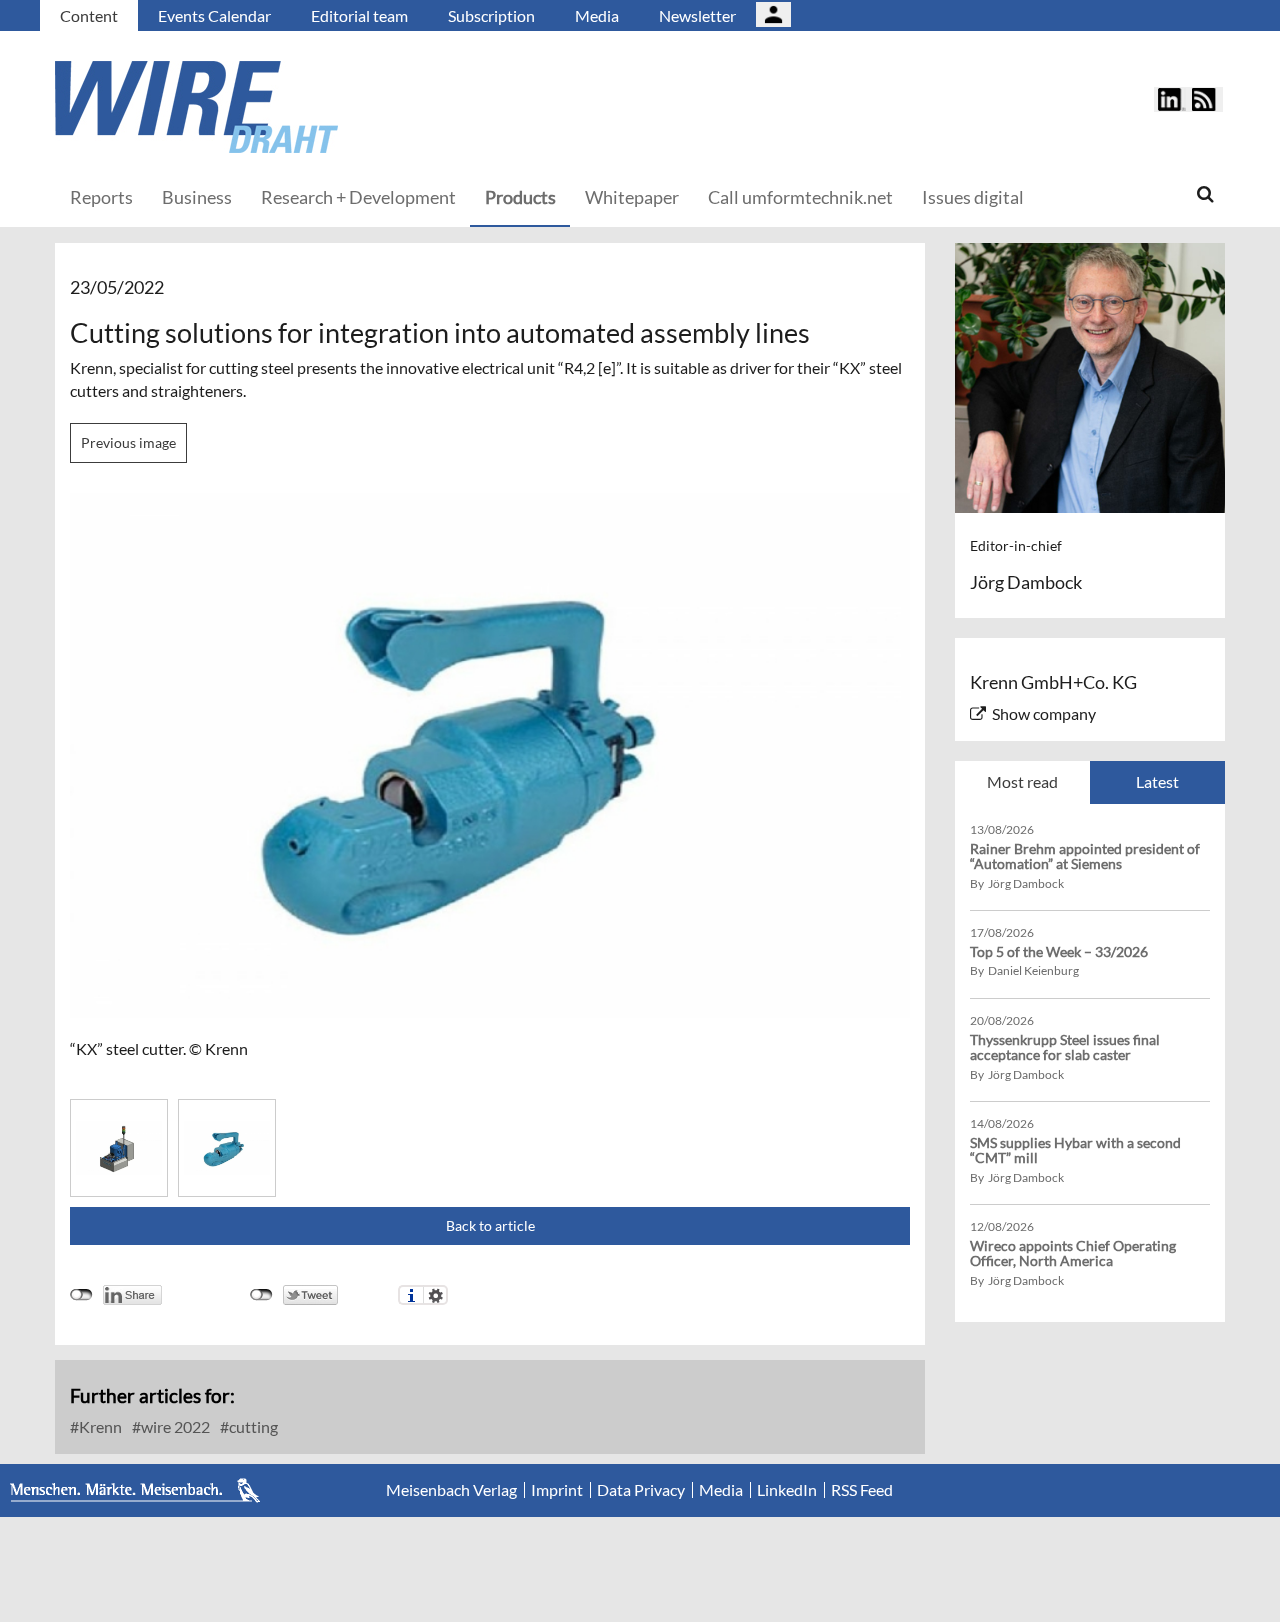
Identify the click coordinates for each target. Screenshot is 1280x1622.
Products (520, 197)
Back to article (490, 1225)
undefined (81, 1295)
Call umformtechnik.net (800, 197)
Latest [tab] (1157, 781)
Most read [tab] (1022, 781)
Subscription (491, 15)
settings (435, 1295)
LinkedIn (787, 1490)
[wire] (305, 107)
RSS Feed (862, 1490)
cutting (252, 1426)
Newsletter (697, 15)
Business (197, 197)
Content (89, 15)
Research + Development (358, 197)
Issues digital (973, 197)
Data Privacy (641, 1490)
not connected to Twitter (261, 1295)
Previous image (128, 442)
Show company (1044, 713)
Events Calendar (214, 15)
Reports (101, 197)
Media (597, 15)
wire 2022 (174, 1426)
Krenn (99, 1426)
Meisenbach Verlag (451, 1490)
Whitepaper (632, 197)
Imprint (557, 1490)
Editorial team (359, 15)
